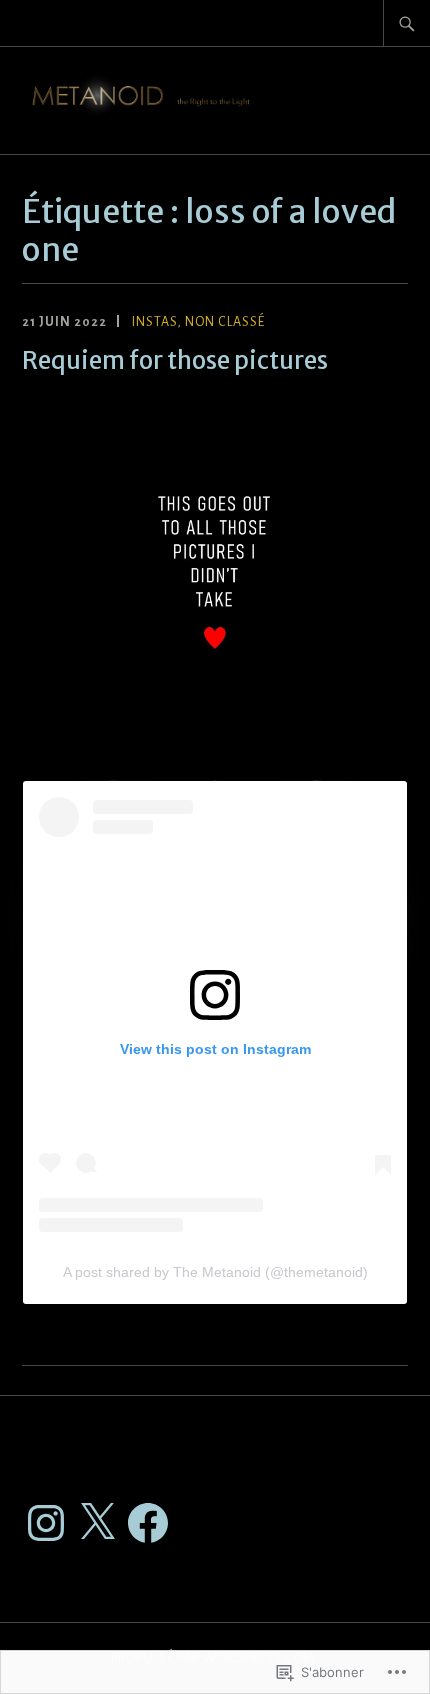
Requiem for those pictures (175, 360)
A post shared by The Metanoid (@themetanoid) (215, 1272)
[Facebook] (148, 1523)
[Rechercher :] (407, 23)
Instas (154, 322)
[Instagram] (46, 1523)
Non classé (225, 322)
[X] (97, 1523)
